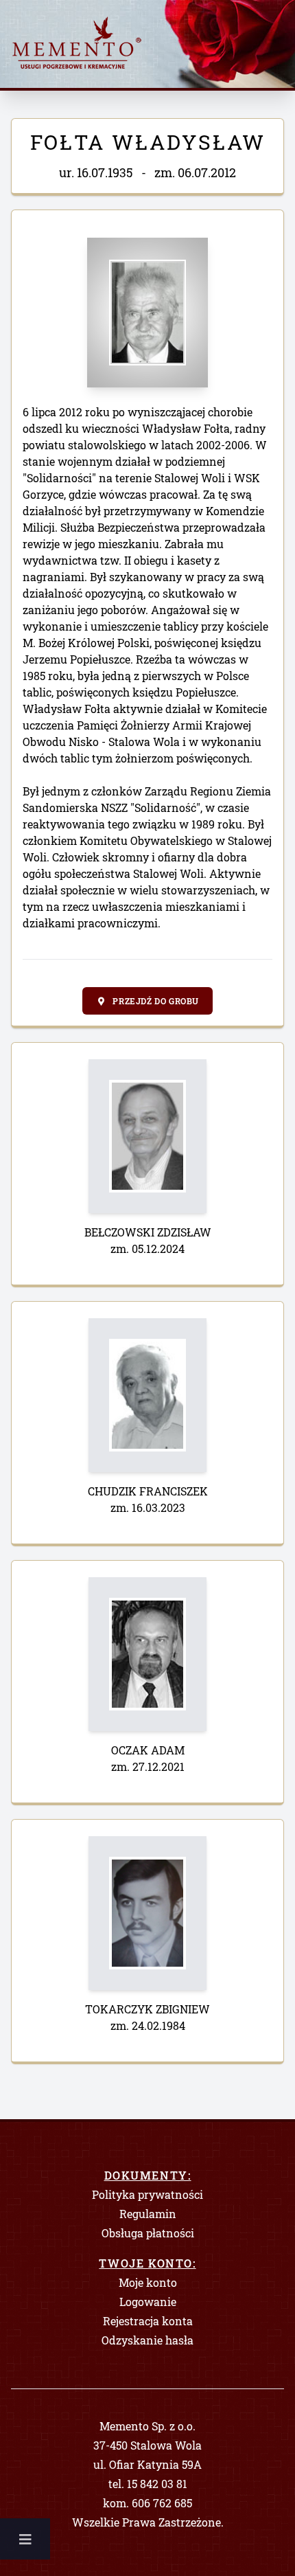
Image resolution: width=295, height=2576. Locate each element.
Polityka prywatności (147, 2194)
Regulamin (148, 2214)
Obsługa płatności (148, 2233)
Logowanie (148, 2302)
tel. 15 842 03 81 (148, 2484)
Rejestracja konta (148, 2321)
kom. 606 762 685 (147, 2503)
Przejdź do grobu (155, 1001)
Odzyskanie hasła (147, 2340)
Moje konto (148, 2282)
